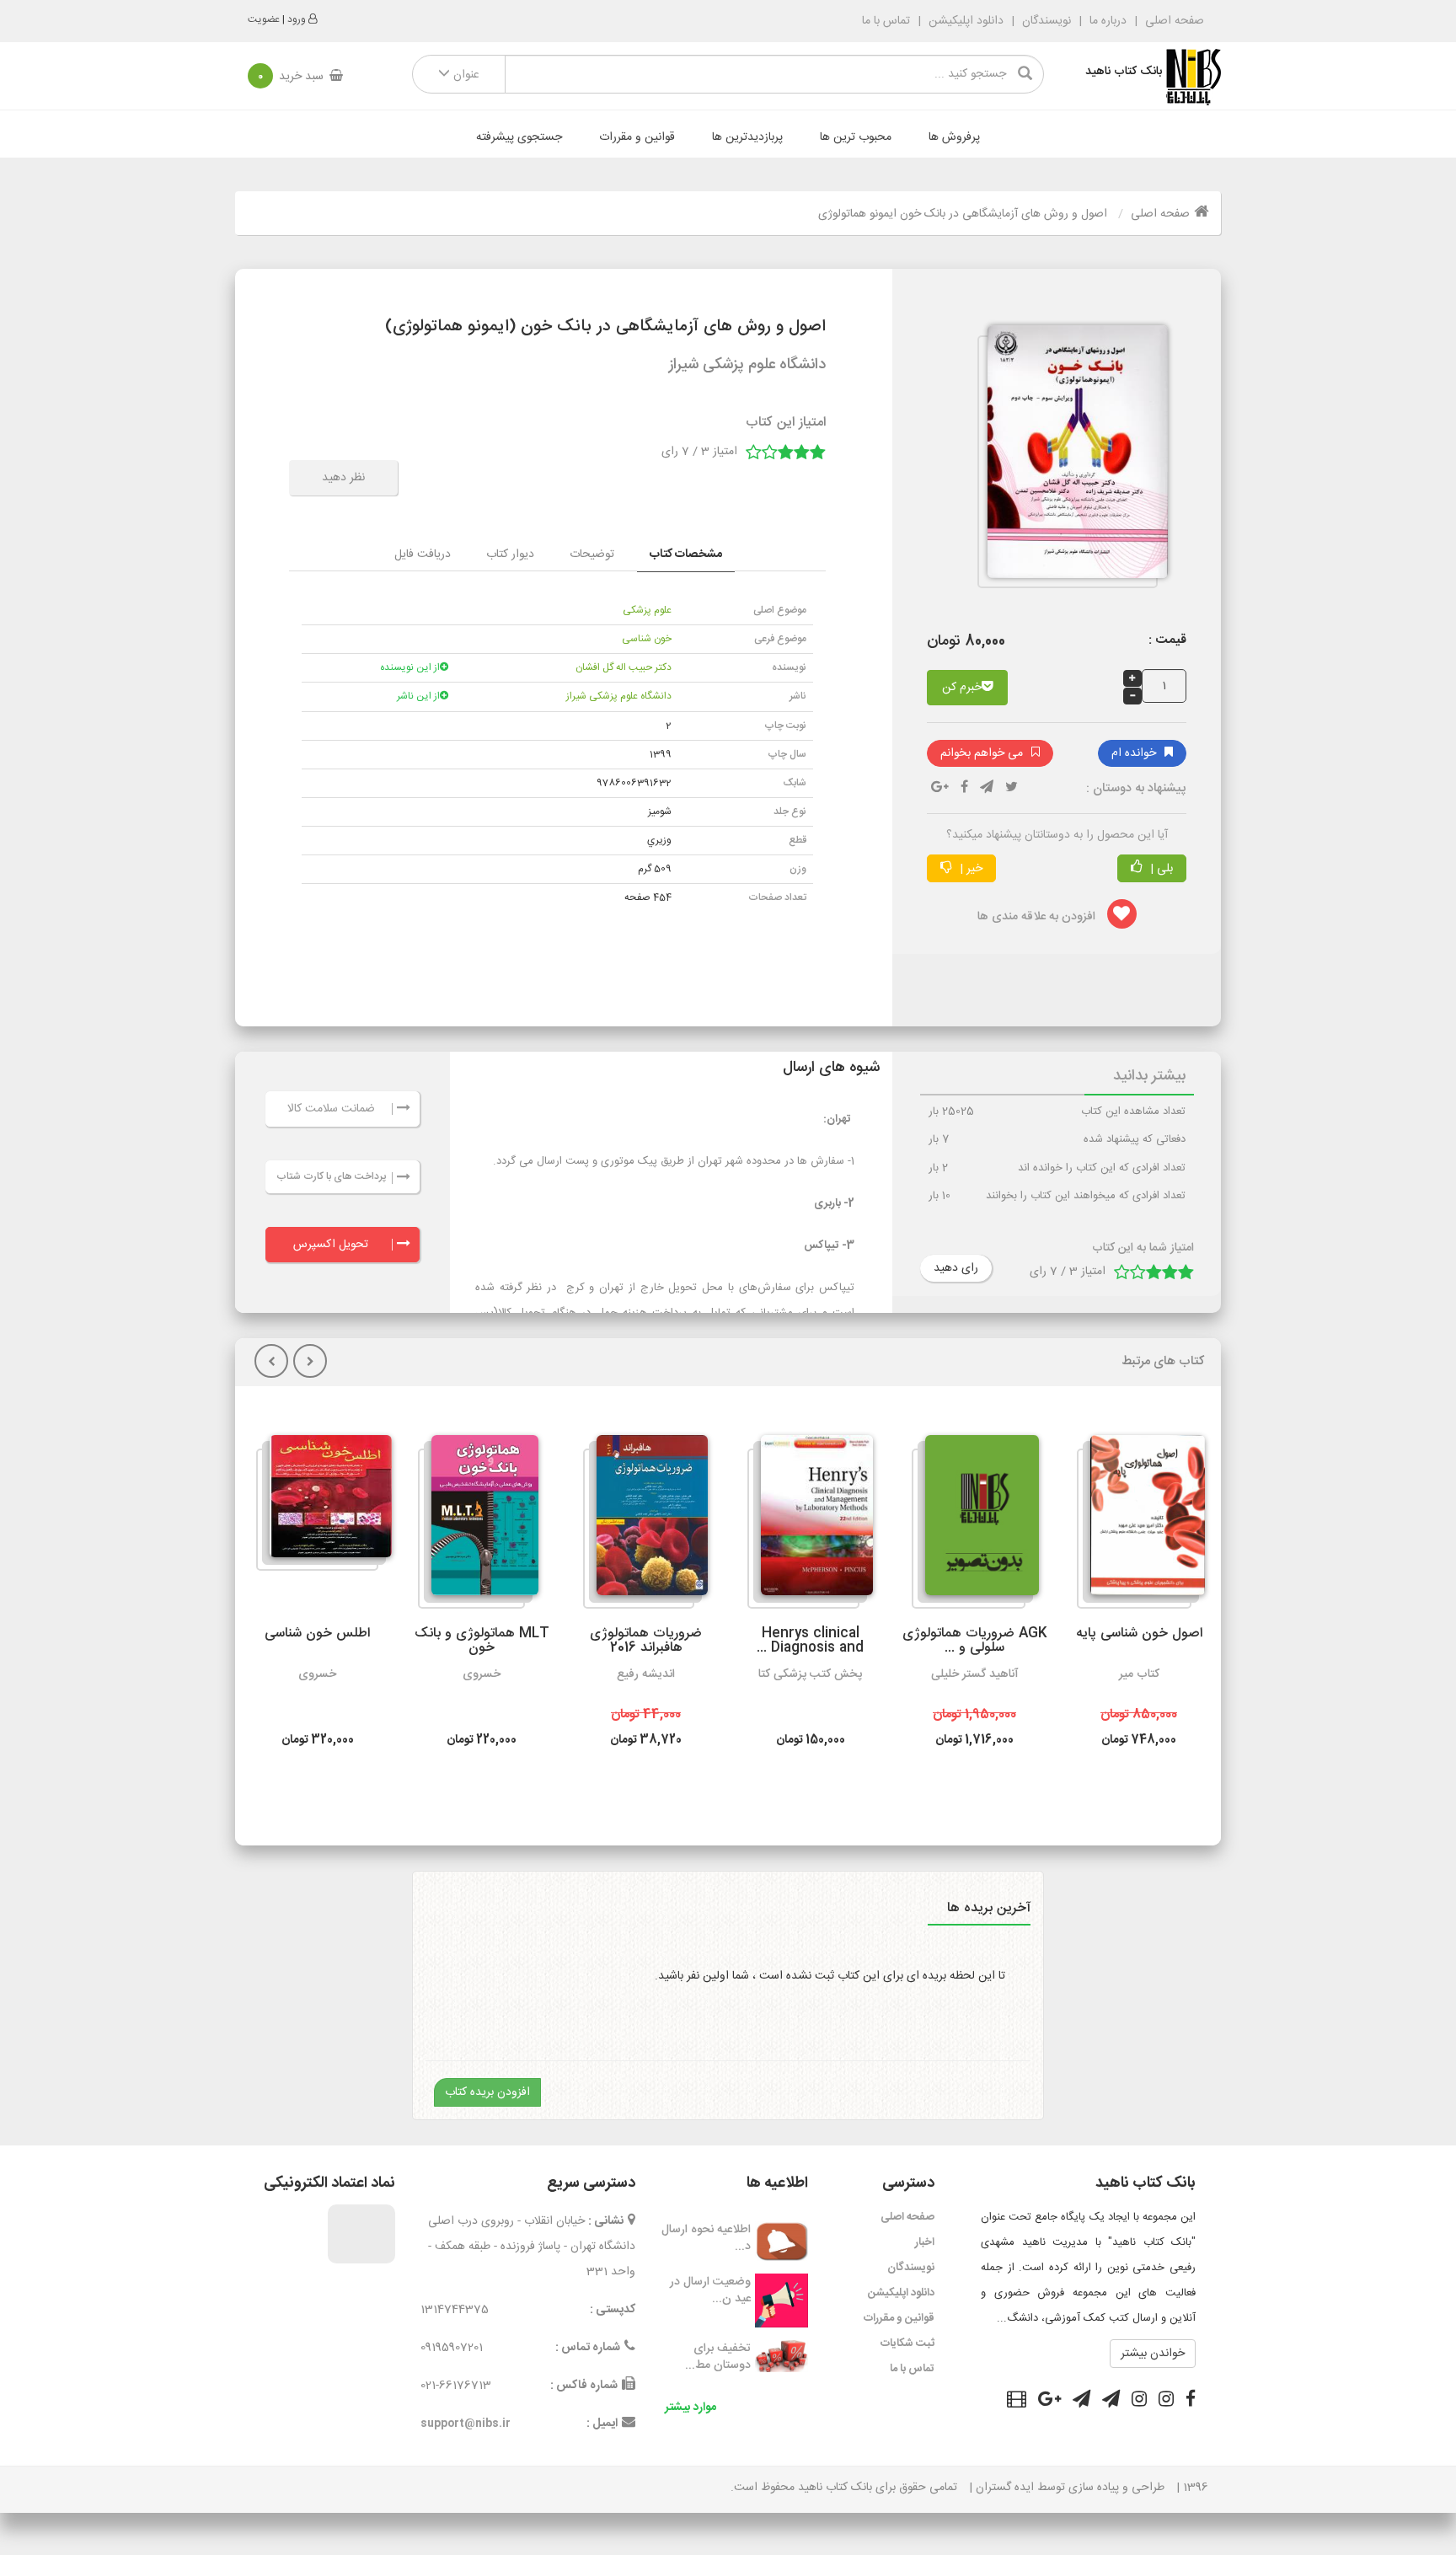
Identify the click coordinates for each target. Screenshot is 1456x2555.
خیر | (969, 869)
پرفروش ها (954, 137)
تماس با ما (886, 21)
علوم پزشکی (647, 610)
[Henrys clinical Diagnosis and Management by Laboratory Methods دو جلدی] (810, 1522)
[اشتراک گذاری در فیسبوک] (964, 788)
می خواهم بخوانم (982, 753)
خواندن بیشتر (1153, 2354)
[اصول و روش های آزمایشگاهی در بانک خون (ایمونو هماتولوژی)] (1071, 459)
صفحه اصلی (1173, 21)
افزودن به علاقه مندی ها (1038, 917)
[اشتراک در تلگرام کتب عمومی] (1111, 2402)
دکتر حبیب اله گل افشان (624, 667)
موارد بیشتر (691, 2408)
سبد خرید (291, 77)
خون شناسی (647, 639)
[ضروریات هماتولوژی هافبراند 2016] (645, 1522)
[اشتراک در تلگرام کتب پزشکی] (1081, 2402)
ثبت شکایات (907, 2343)
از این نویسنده (410, 667)
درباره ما (1108, 21)
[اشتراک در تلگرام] (987, 788)
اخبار (925, 2242)
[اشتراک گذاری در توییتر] (1012, 788)
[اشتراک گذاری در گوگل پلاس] (940, 788)
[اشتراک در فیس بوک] (1191, 2402)
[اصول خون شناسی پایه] (1141, 1522)
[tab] (686, 554)
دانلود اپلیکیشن (966, 21)
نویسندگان (1046, 21)
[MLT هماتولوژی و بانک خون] (478, 1522)
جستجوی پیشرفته (519, 137)
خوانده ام (1134, 753)
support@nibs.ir (466, 2424)
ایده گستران (1005, 2488)
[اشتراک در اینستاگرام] (1166, 2402)
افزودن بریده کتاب (487, 2092)
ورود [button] (297, 19)
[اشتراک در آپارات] (1017, 2402)
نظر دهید (343, 478)
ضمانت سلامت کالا (331, 1109)
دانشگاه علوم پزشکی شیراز (619, 696)
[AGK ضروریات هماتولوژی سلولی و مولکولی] (975, 1522)
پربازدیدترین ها (747, 137)
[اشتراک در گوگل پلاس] (1049, 2402)
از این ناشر (418, 696)
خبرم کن (962, 688)
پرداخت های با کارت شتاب (331, 1176)
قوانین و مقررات (637, 137)
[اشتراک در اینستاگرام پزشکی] (1139, 2402)
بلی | (1160, 869)
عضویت (264, 19)
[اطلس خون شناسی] (324, 1503)
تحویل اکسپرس (331, 1245)
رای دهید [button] (956, 1268)
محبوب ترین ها (856, 137)
